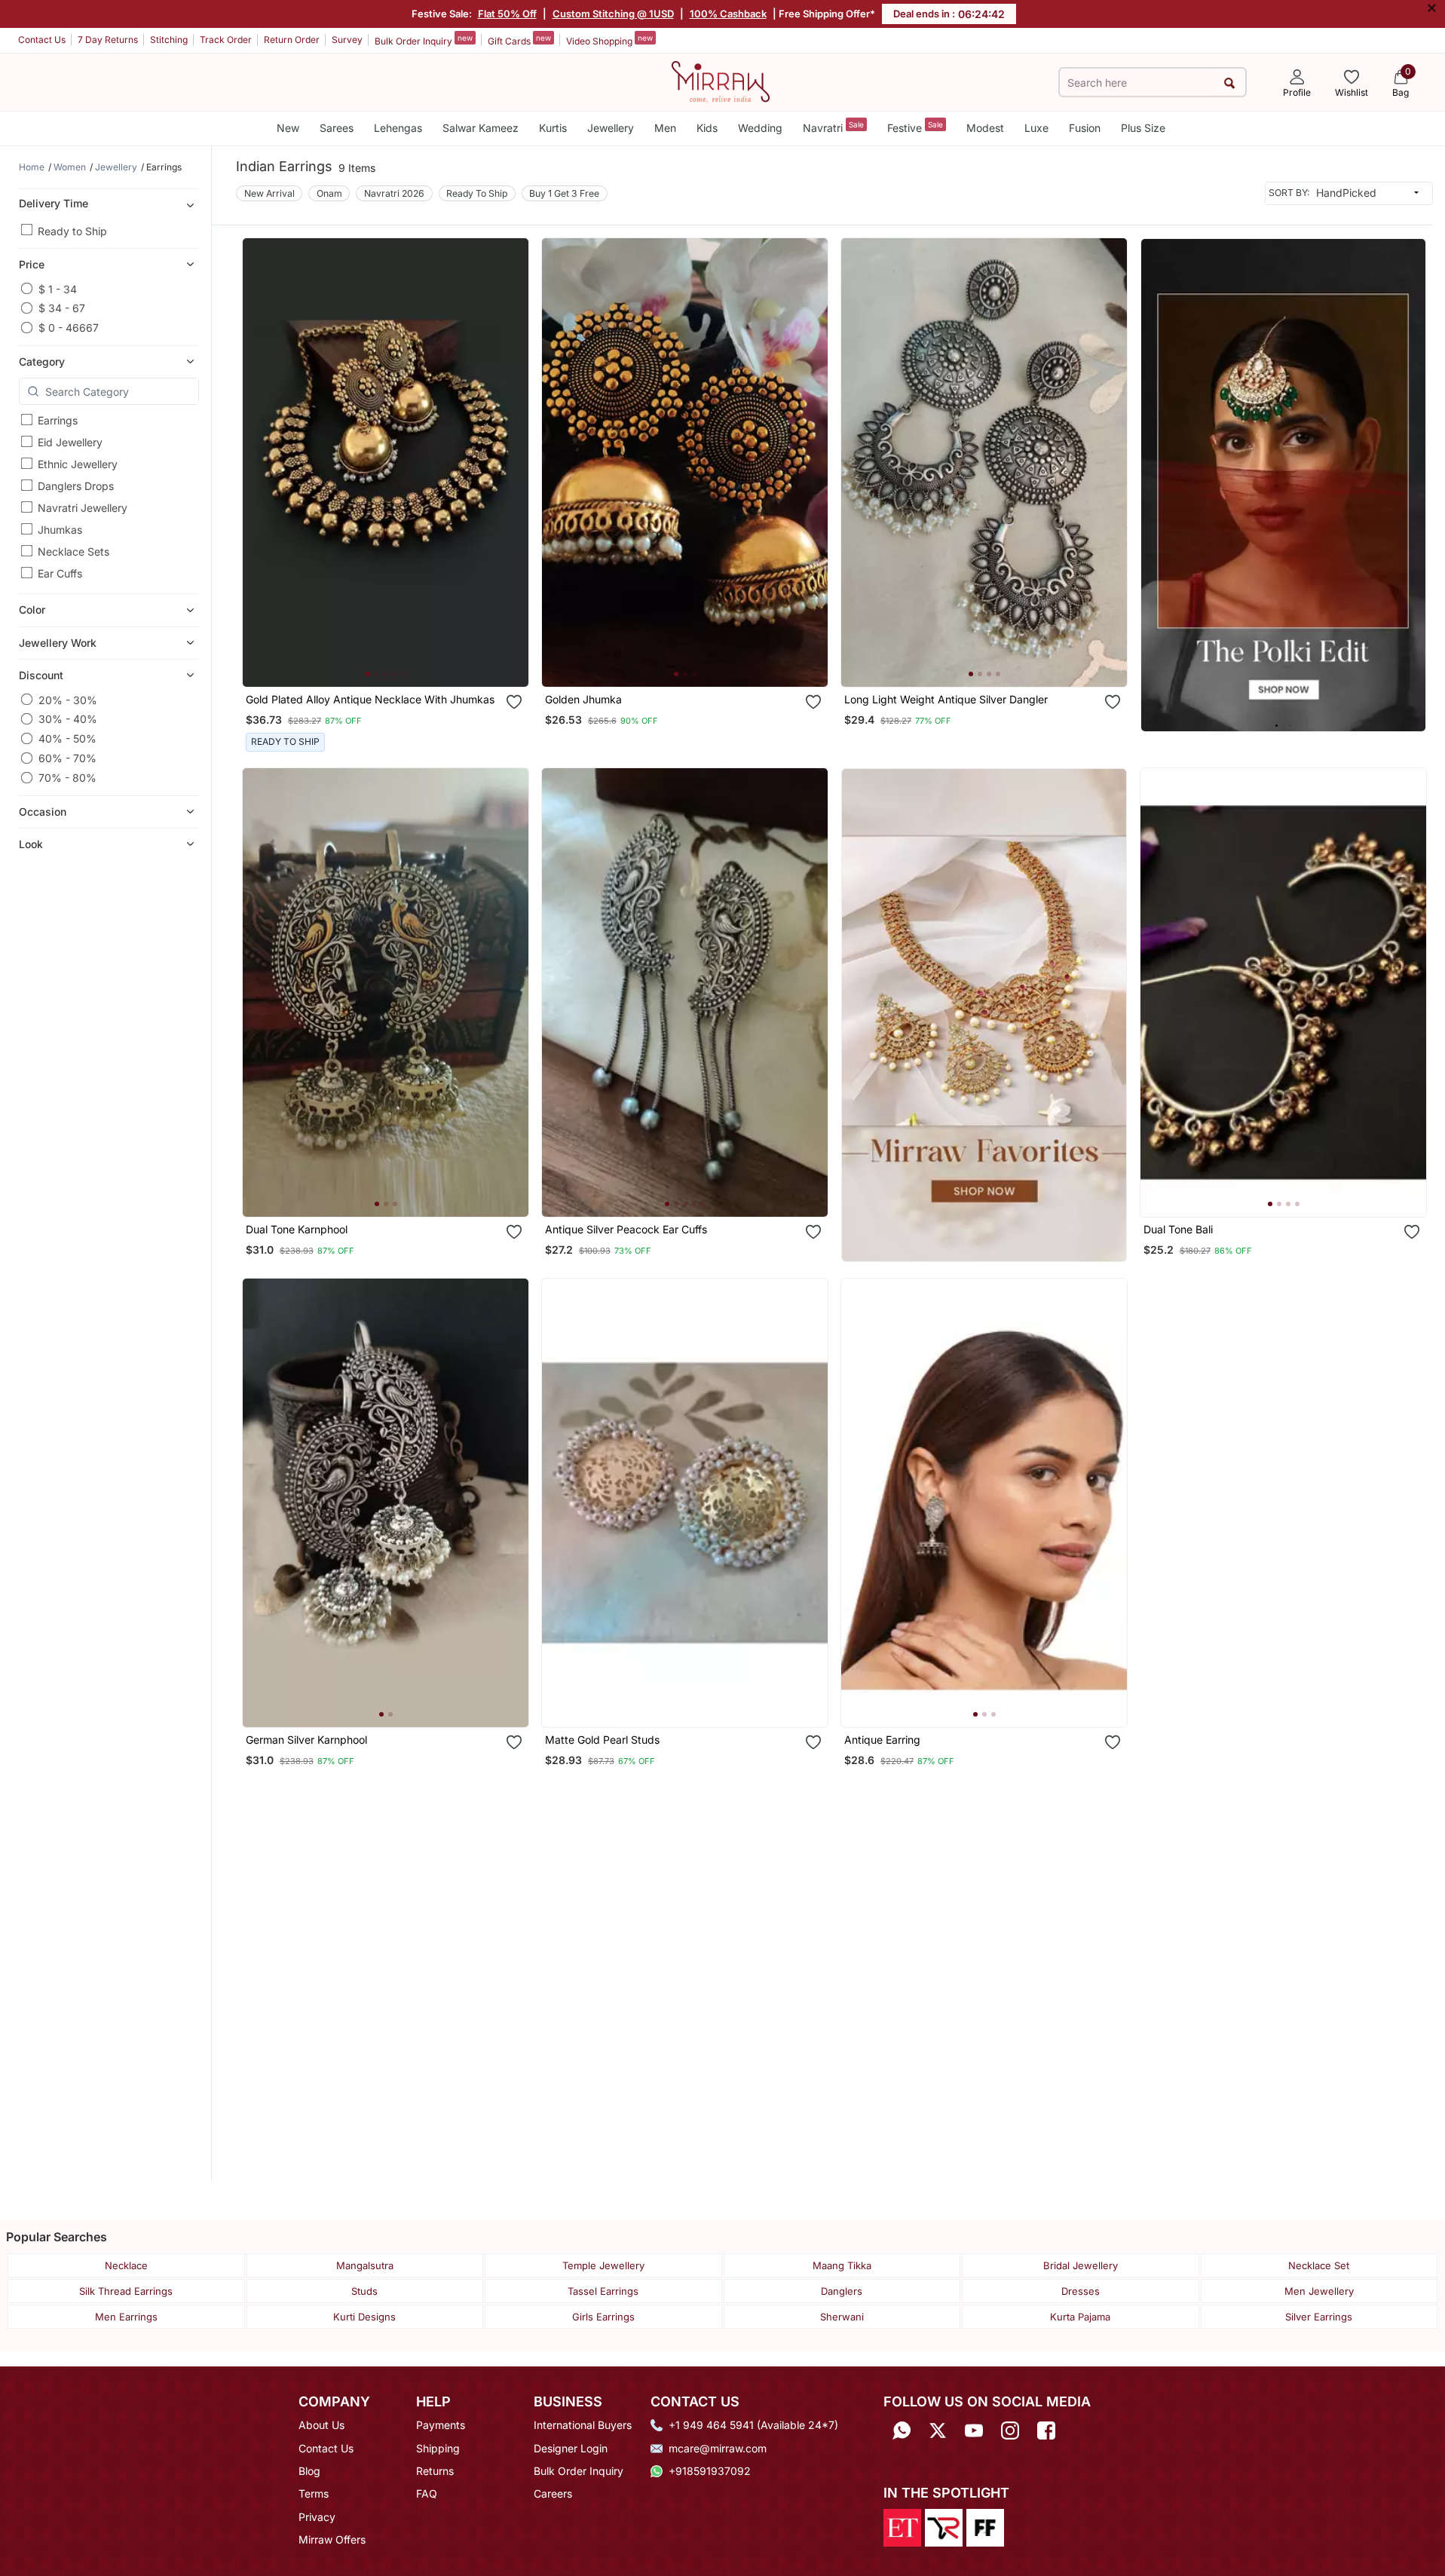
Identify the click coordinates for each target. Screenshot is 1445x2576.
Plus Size (1143, 128)
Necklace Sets (73, 551)
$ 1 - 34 (58, 288)
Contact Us (42, 40)
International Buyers (583, 2425)
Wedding (760, 128)
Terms (314, 2493)
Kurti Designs (364, 2317)
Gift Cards (519, 40)
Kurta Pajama (1080, 2317)
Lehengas (398, 128)
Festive (915, 127)
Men (665, 128)
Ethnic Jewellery (78, 464)
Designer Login (571, 2448)
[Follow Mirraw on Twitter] (938, 2430)
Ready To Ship (477, 193)
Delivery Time (54, 202)
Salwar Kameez (481, 128)
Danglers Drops (76, 486)
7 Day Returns (108, 40)
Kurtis (553, 128)
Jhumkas (60, 530)
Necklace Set (1319, 2265)
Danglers (842, 2291)
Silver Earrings (1319, 2317)
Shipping (438, 2448)
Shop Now (398, 661)
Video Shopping (609, 40)
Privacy (317, 2517)
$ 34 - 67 (62, 308)
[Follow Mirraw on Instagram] (1010, 2430)
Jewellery (611, 128)
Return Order (292, 40)
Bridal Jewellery (1081, 2265)
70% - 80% (67, 778)
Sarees (337, 128)
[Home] (721, 81)
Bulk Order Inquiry (424, 40)
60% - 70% (67, 758)
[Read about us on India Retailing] (944, 2526)
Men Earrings (126, 2317)
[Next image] (511, 462)
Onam (329, 193)
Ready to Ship (72, 230)
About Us (321, 2425)
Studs (364, 2291)
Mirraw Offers (332, 2539)
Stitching (169, 40)
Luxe (1036, 128)
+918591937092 (710, 2471)
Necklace (126, 2265)
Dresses (1081, 2291)
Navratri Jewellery (83, 508)
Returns (435, 2471)
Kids (707, 128)
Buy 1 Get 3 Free (564, 193)
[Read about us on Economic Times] (902, 2526)
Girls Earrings (603, 2317)
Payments (441, 2425)
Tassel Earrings (603, 2291)
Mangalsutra (365, 2265)
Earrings (58, 420)
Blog (309, 2471)
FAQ (427, 2493)
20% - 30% (68, 699)
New (288, 128)
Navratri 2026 (394, 193)
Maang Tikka (842, 2265)
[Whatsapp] (902, 2430)
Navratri (833, 127)
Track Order (226, 40)
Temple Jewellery (603, 2265)
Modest (985, 128)
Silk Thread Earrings (126, 2291)
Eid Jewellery (70, 442)
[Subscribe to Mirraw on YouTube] (974, 2430)
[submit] (1230, 83)
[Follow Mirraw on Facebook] (1046, 2430)
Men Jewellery (1319, 2291)
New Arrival (269, 193)
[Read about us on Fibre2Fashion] (985, 2526)
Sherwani (842, 2317)
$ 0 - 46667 (69, 328)
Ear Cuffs (60, 573)
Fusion (1085, 128)
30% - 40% (68, 719)
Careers (553, 2493)
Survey (347, 40)
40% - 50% (67, 738)
